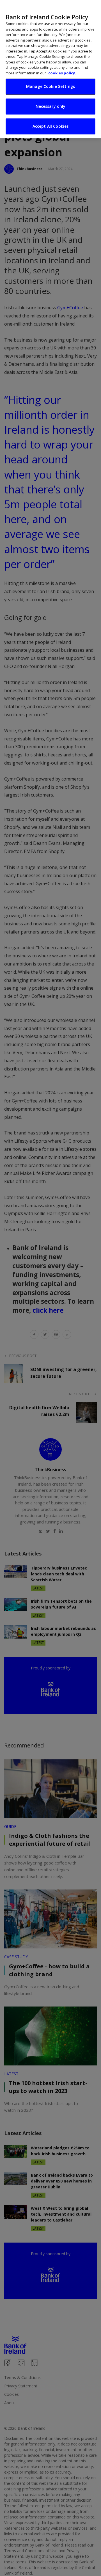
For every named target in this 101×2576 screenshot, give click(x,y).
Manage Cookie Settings (50, 86)
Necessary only (51, 106)
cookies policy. (62, 73)
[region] (50, 69)
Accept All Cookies (51, 126)
